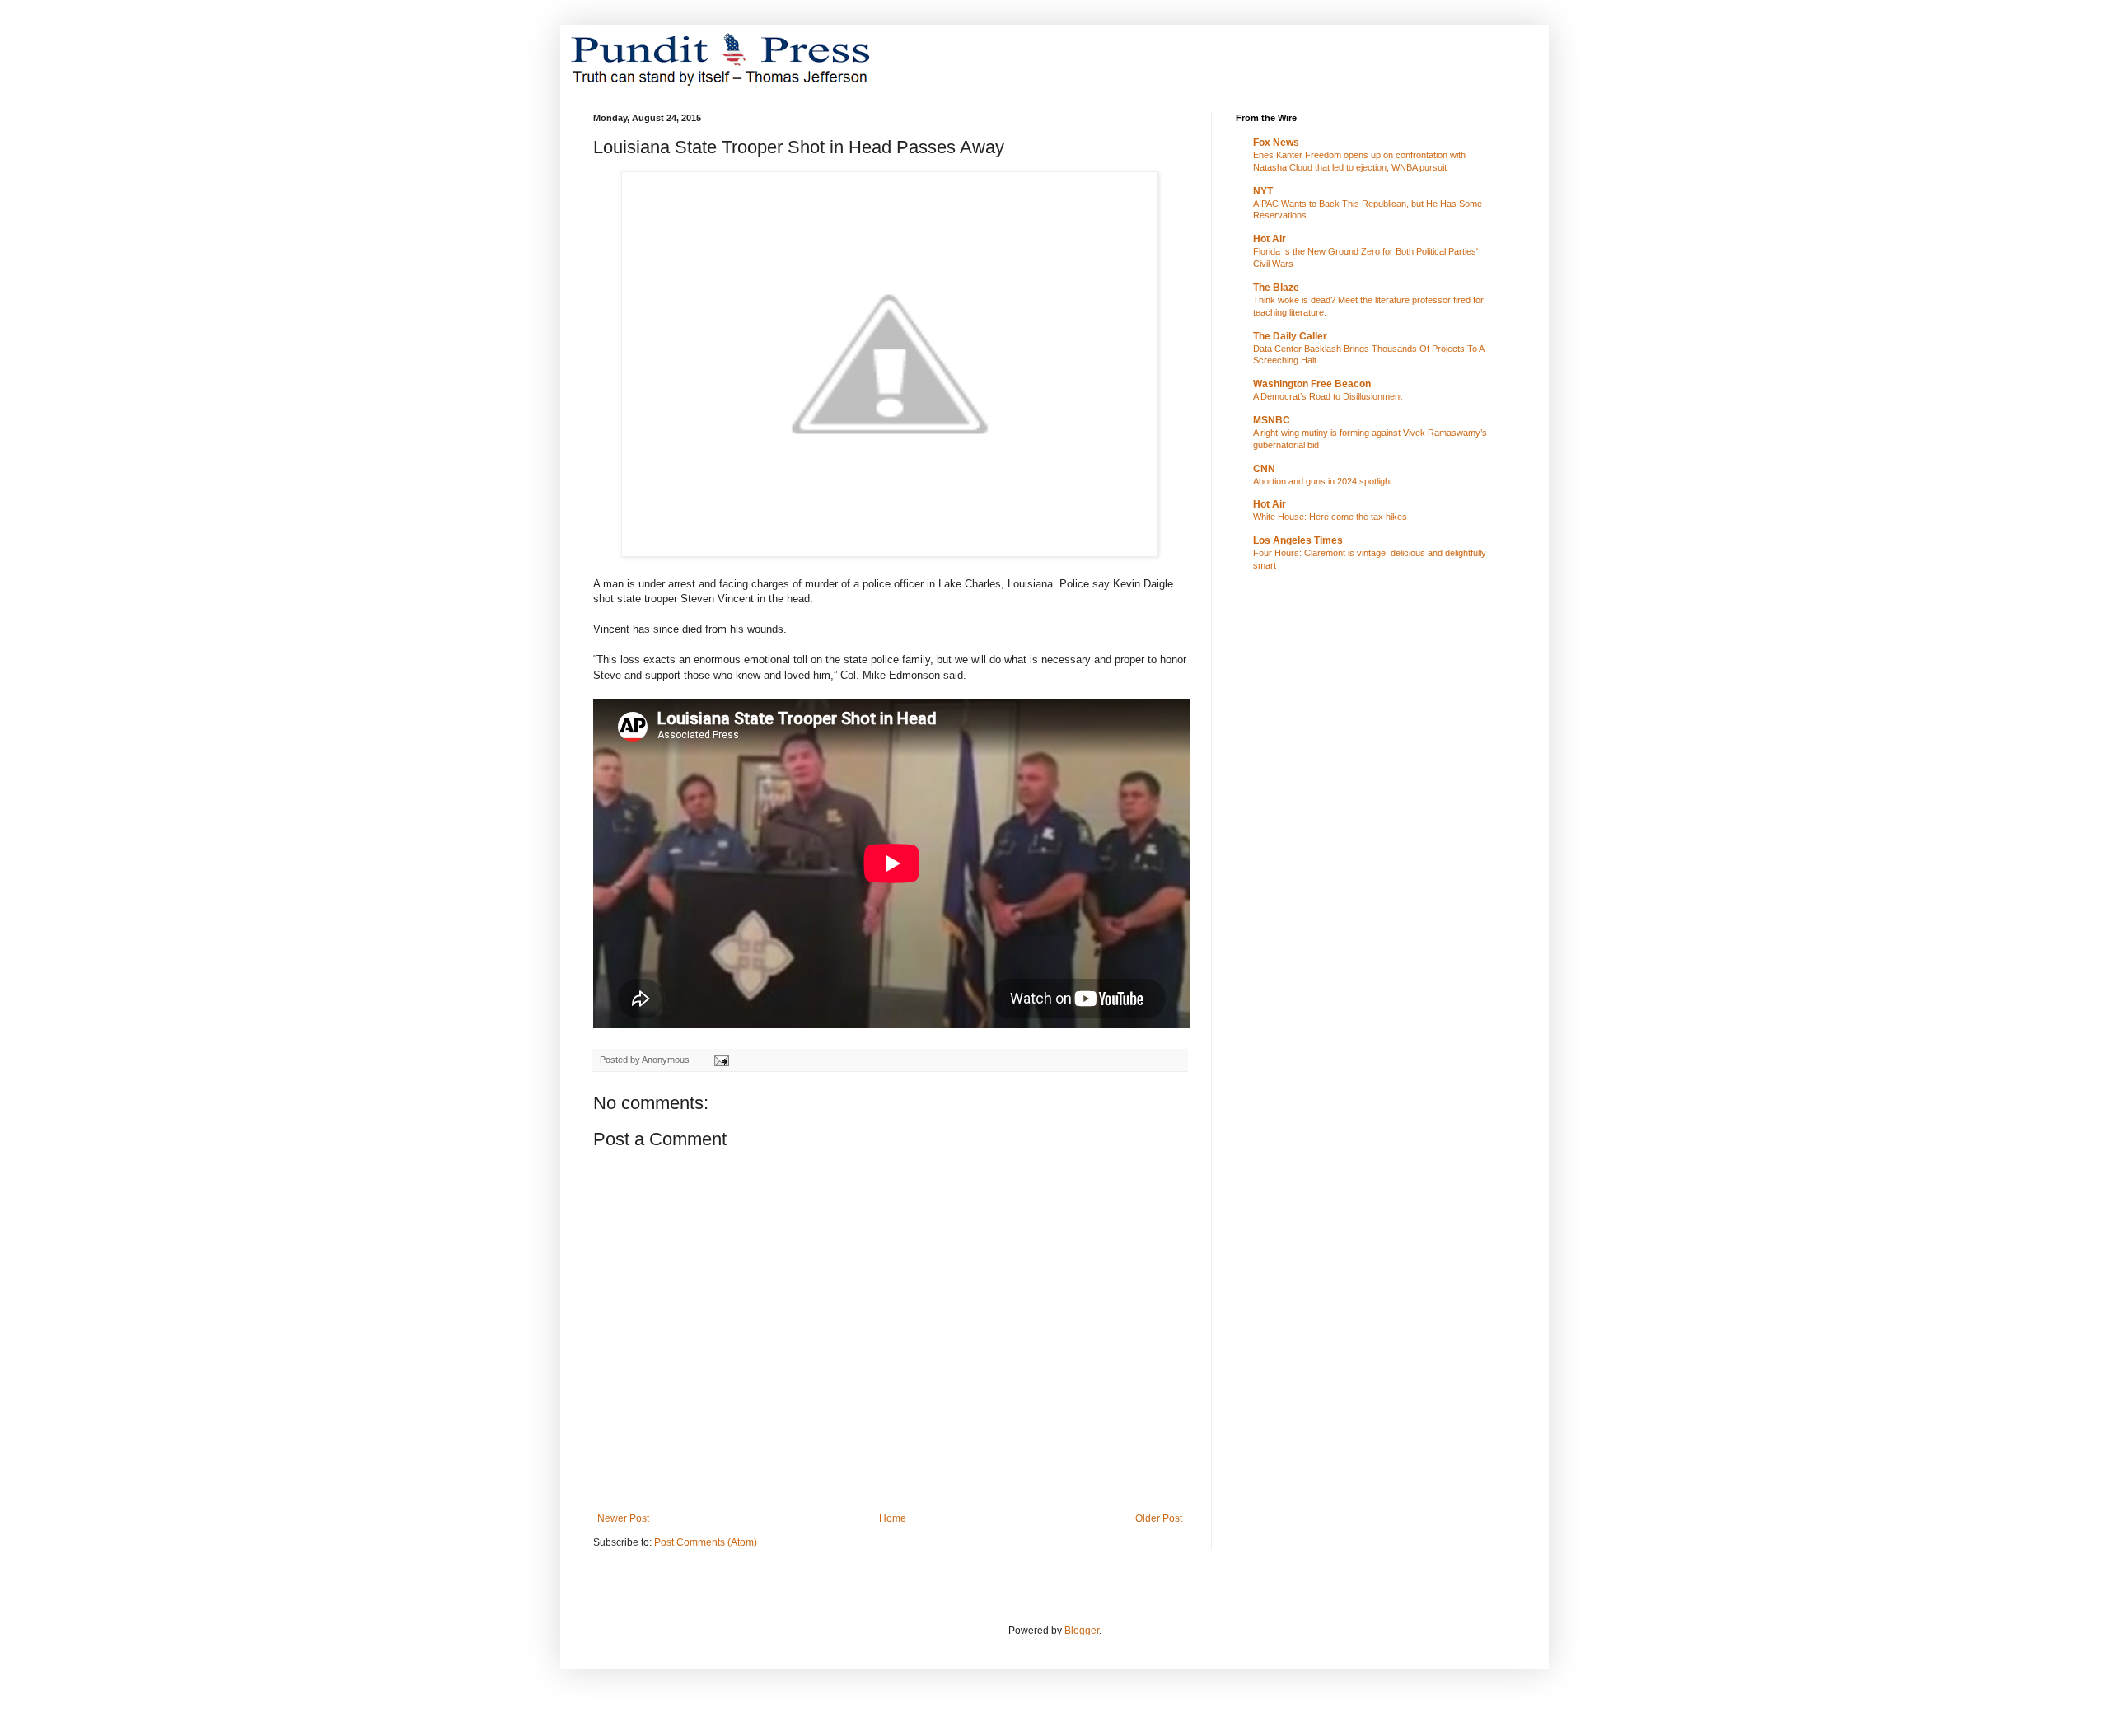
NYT (1263, 191)
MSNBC (1272, 420)
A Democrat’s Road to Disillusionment (1328, 396)
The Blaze (1276, 288)
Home (893, 1518)
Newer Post (623, 1518)
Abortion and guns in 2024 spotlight (1323, 481)
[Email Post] (721, 1060)
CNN (1264, 469)
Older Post (1159, 1518)
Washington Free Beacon (1312, 384)
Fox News (1276, 143)
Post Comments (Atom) (706, 1542)
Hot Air (1270, 239)
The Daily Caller (1290, 336)
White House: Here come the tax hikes (1330, 517)
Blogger (1082, 1631)
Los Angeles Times (1298, 540)
